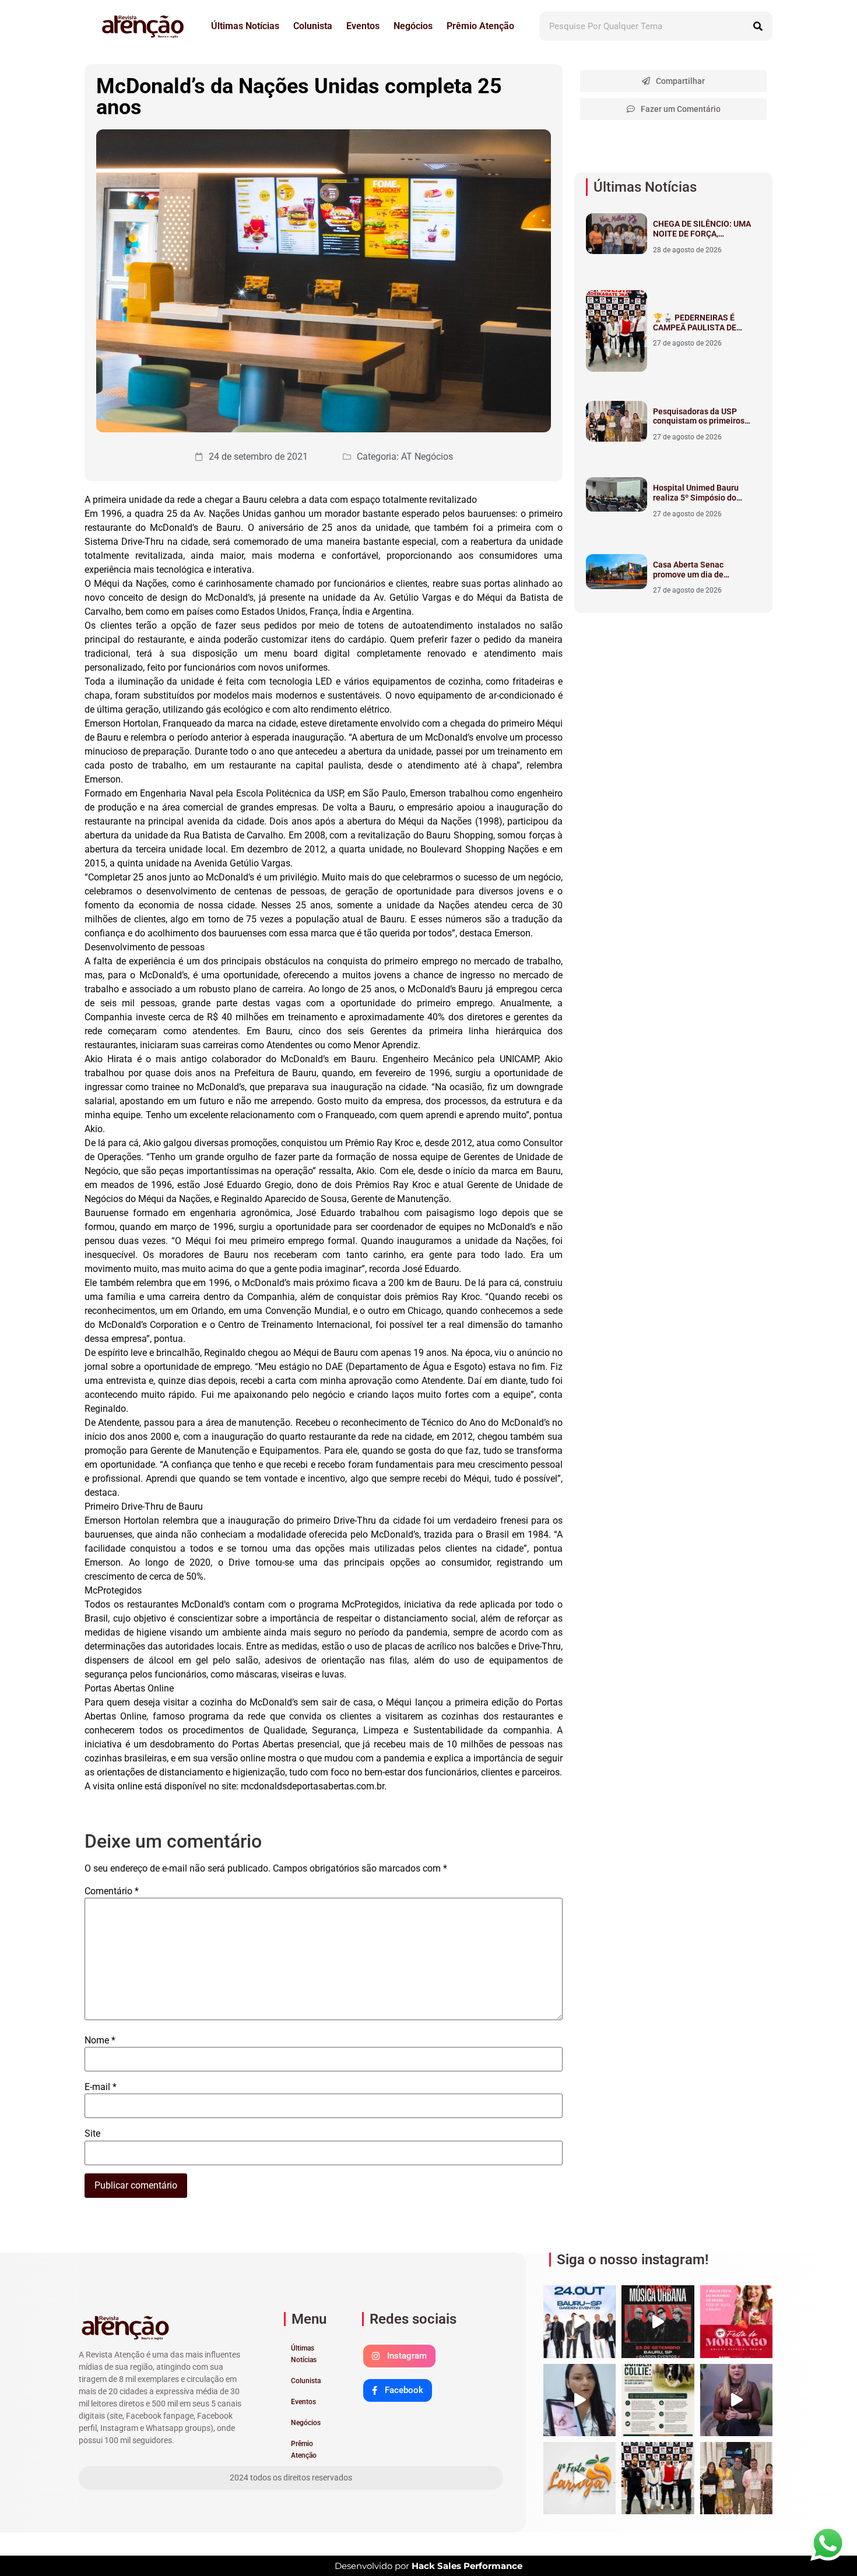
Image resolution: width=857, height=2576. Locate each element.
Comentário (112, 1891)
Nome (100, 2041)
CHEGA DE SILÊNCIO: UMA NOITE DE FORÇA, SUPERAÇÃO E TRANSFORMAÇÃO (702, 238)
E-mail (101, 2087)
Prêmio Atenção (480, 26)
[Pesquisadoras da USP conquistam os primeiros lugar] (736, 2478)
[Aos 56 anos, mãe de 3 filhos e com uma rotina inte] (579, 2400)
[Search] (758, 26)
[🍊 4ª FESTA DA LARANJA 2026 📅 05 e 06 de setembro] (579, 2478)
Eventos (363, 26)
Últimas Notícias (245, 26)
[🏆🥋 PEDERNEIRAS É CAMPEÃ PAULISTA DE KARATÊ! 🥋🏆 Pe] (658, 2478)
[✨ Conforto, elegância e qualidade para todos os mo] (736, 2400)
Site (92, 2134)
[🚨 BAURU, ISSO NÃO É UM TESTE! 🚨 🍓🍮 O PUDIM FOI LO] (736, 2321)
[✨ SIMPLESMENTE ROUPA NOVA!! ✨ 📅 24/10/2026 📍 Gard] (579, 2321)
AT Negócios (427, 457)
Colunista (313, 26)
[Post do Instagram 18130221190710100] (658, 2400)
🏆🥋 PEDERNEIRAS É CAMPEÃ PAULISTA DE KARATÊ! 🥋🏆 (695, 327)
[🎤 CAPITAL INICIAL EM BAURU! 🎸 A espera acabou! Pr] (658, 2321)
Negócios (413, 26)
